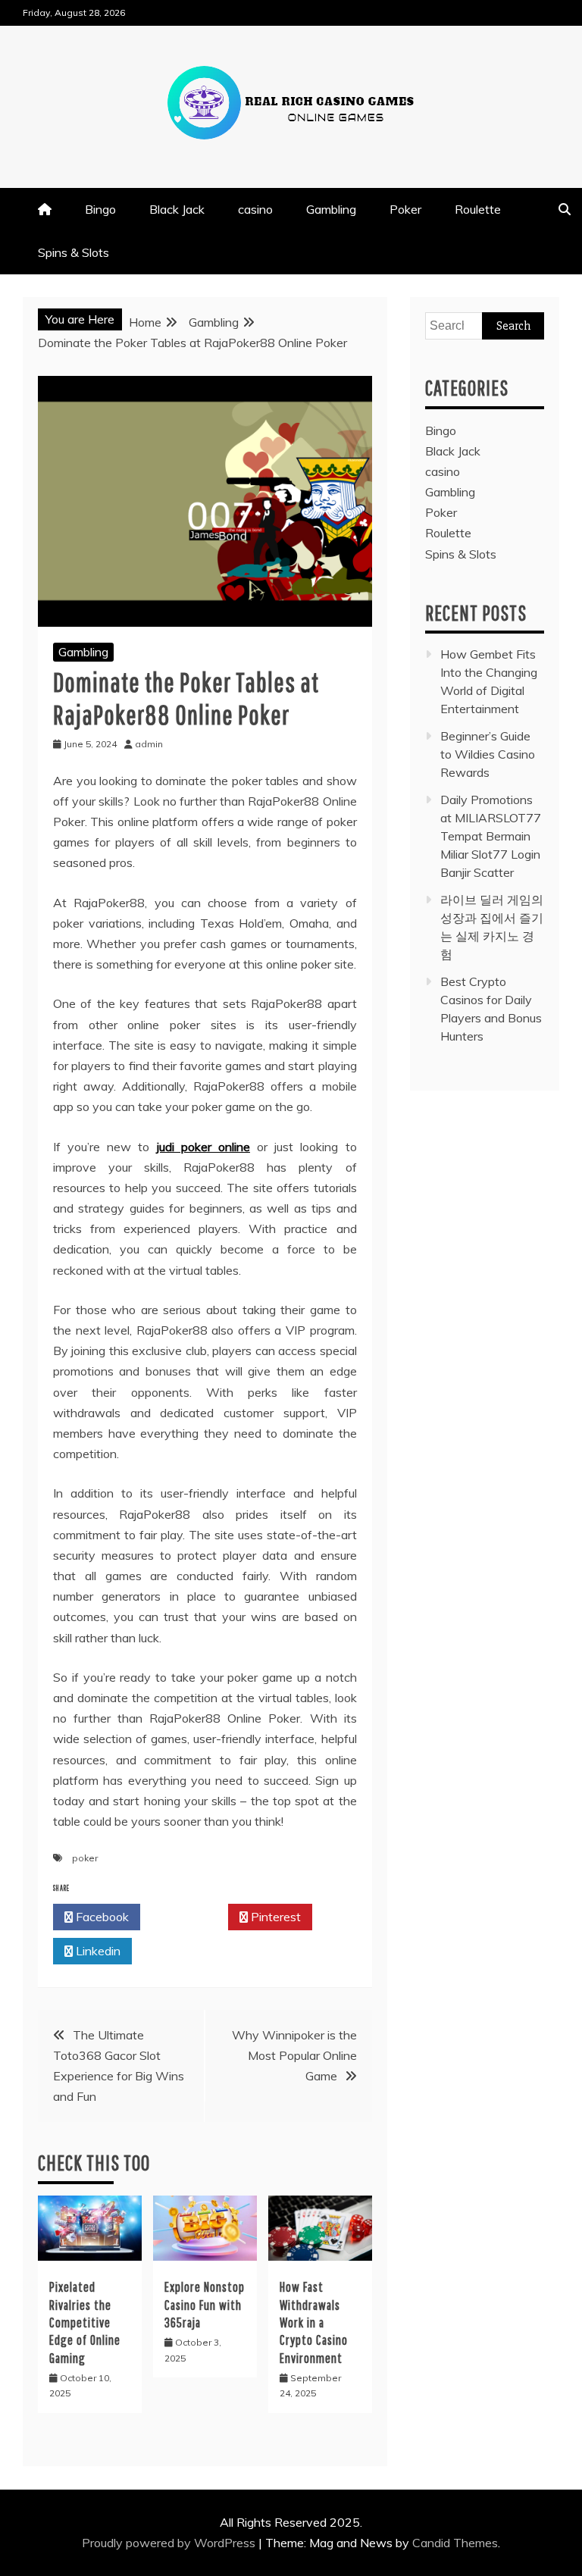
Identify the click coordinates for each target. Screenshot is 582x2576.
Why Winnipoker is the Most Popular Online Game (294, 2055)
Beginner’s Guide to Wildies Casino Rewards (488, 754)
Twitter (188, 1917)
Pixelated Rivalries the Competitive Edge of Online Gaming (85, 2322)
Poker (405, 209)
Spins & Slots (74, 252)
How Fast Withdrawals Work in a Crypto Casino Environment (314, 2322)
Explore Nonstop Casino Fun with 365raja (205, 2305)
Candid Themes (455, 2543)
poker (85, 1858)
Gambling (331, 209)
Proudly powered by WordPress (170, 2543)
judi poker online (203, 1147)
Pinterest (274, 1917)
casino (255, 209)
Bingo (100, 209)
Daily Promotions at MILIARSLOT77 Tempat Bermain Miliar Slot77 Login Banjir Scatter (491, 836)
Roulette (478, 209)
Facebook (101, 1917)
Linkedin (97, 1951)
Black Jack (177, 209)
